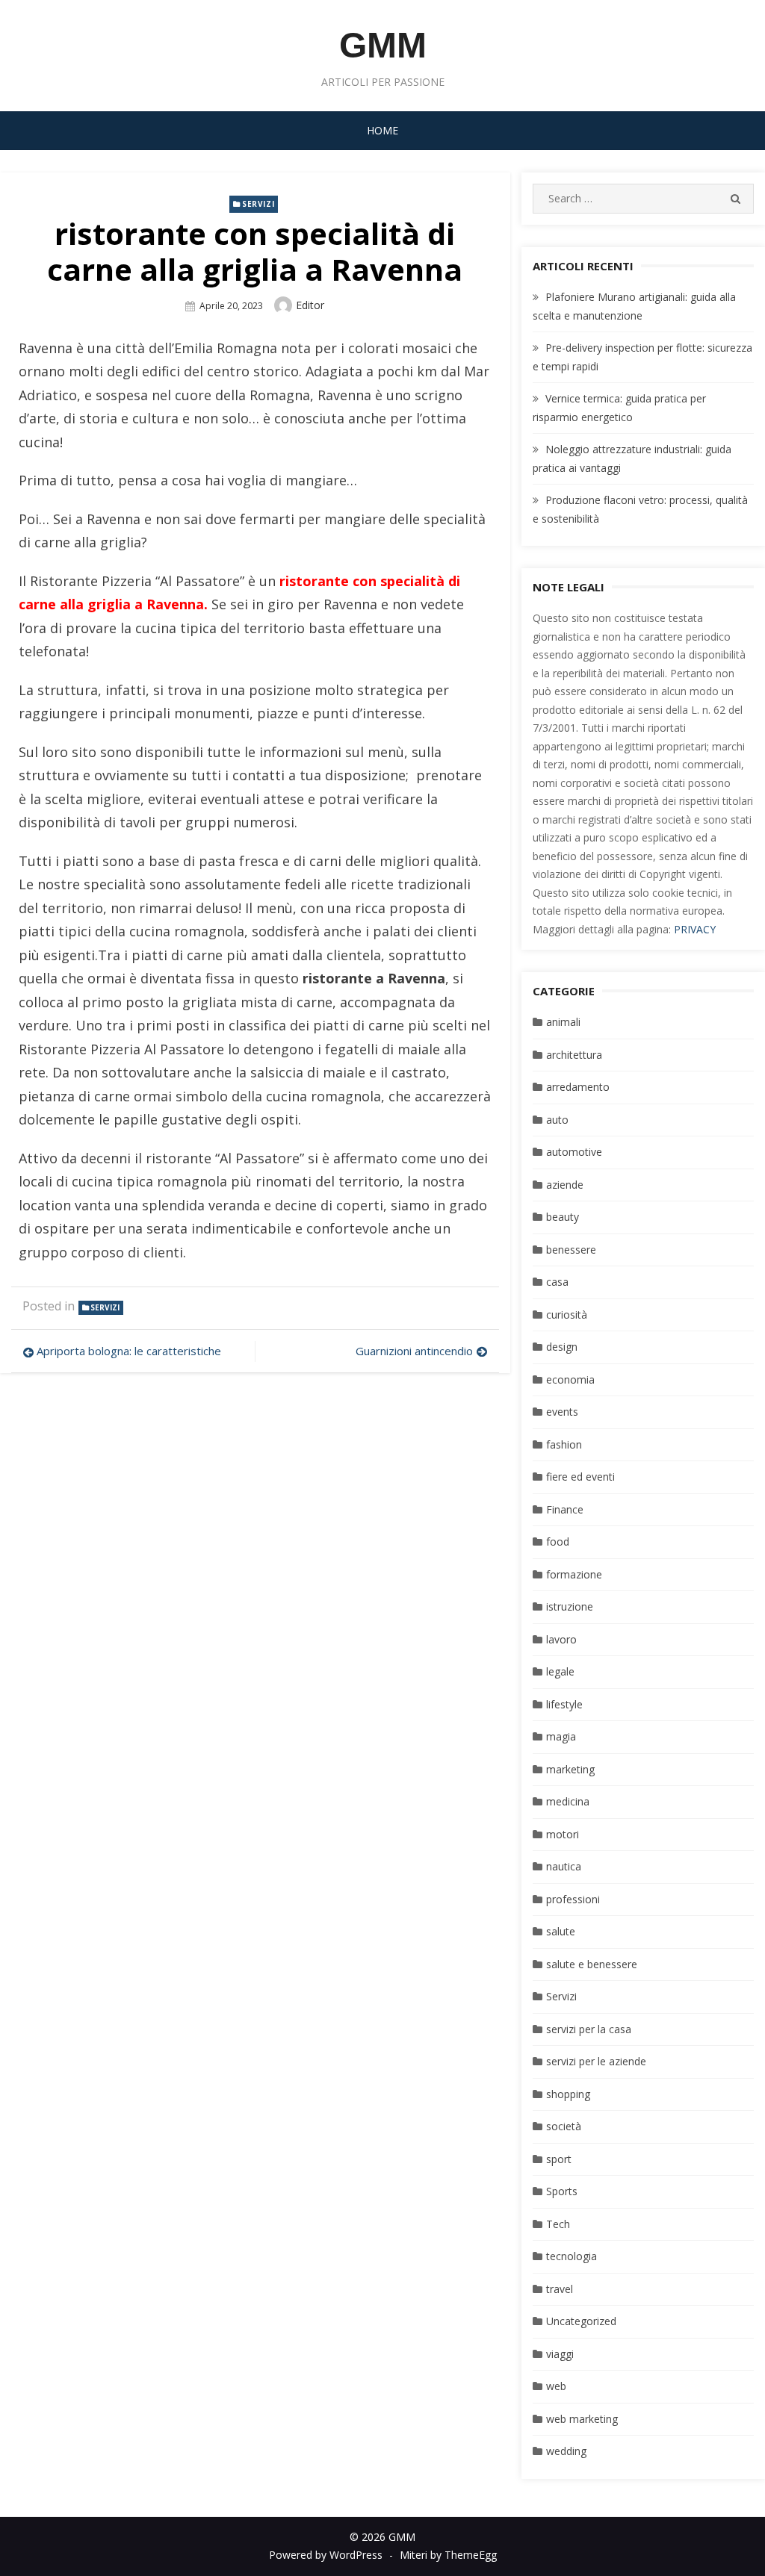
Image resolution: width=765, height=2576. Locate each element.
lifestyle (564, 1704)
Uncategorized (581, 2321)
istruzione (570, 1606)
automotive (574, 1152)
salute (561, 1931)
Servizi (258, 204)
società (564, 2126)
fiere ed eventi (580, 1477)
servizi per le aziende (596, 2061)
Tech (558, 2224)
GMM (383, 45)
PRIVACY (695, 929)
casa (557, 1282)
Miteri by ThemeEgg (448, 2555)
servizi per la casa (589, 2029)
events (562, 1412)
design (562, 1347)
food (558, 1541)
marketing (570, 1769)
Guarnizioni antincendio (414, 1351)
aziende (565, 1185)
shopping (568, 2094)
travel (560, 2289)
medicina (568, 1801)
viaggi (560, 2354)
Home (382, 130)
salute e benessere (592, 1964)
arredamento (578, 1087)
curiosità (567, 1315)
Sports (562, 2191)
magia (561, 1736)
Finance (565, 1509)
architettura (574, 1055)
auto (557, 1120)
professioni (573, 1899)
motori (563, 1834)
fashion (564, 1444)
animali (563, 1022)
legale (560, 1671)
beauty (563, 1217)
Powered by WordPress (326, 2555)
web (556, 2386)
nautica (564, 1866)
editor (310, 305)
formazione (574, 1574)
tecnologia (572, 2256)
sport (559, 2159)
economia (570, 1379)
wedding (566, 2451)
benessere (571, 1250)
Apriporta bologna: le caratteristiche (129, 1351)
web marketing (582, 2419)
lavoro (561, 1639)
